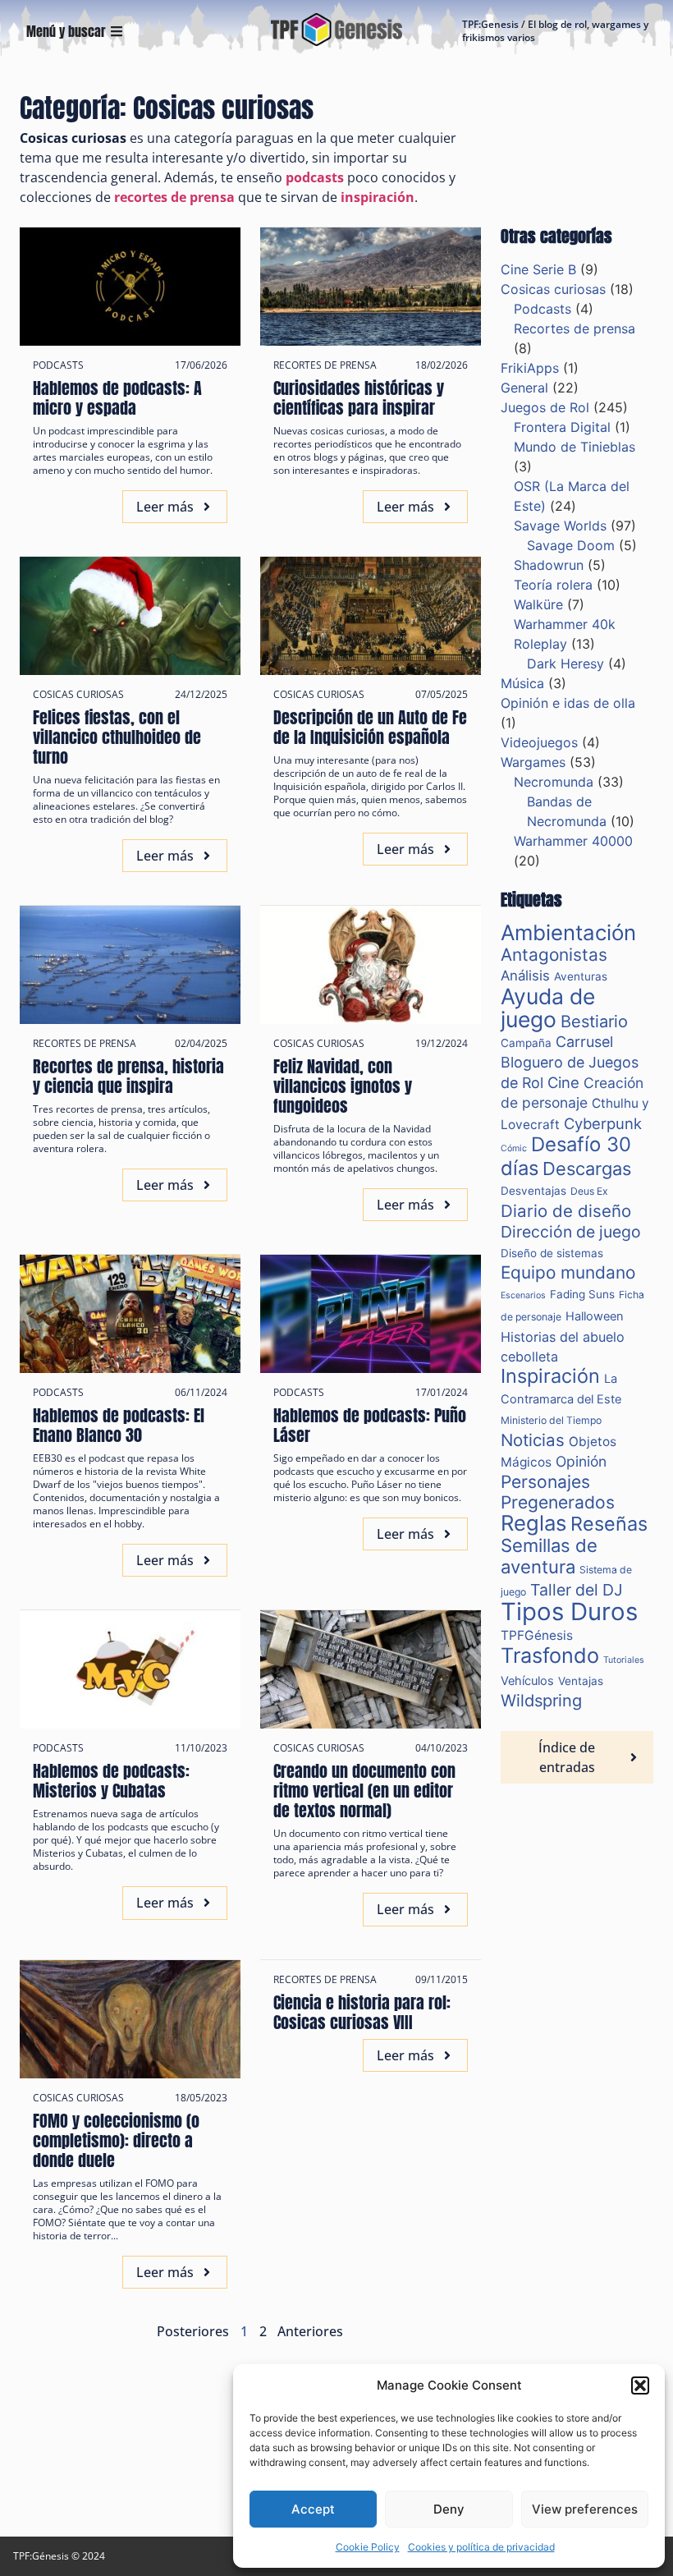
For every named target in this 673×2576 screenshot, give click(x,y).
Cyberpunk (603, 1123)
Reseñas (609, 1524)
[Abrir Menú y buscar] (117, 31)
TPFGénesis (537, 1635)
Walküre (538, 604)
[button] (640, 2385)
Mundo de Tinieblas (575, 447)
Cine (563, 1082)
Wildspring (541, 1701)
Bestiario (594, 1022)
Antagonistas (554, 955)
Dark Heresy (565, 664)
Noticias (533, 1440)
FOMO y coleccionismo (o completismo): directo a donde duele (116, 2140)
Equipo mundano (568, 1272)
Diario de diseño (566, 1211)
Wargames (533, 762)
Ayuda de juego (548, 1008)
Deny (449, 2509)
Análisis (525, 976)
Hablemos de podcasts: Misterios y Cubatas (111, 1781)
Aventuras (581, 976)
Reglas (533, 1523)
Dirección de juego (571, 1232)
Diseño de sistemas (552, 1253)
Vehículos (527, 1681)
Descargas (587, 1169)
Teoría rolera (553, 585)
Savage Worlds (560, 526)
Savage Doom (571, 545)
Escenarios (523, 1295)
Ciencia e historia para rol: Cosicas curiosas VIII (362, 2012)
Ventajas (581, 1681)
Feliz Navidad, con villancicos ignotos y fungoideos (343, 1086)
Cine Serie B (538, 269)
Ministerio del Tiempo (551, 1420)
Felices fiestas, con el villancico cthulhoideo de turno (117, 737)
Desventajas (533, 1191)
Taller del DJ (577, 1590)
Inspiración (550, 1376)
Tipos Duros (569, 1612)
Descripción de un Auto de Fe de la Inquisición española (370, 727)
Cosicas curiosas (78, 694)
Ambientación (568, 932)
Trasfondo (550, 1655)
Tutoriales (624, 1660)
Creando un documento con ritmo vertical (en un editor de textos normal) (364, 1791)
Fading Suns (582, 1294)
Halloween (595, 1316)
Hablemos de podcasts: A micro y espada (117, 398)
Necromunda (554, 782)
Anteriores (310, 2331)
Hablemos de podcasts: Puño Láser (370, 1425)
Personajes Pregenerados (558, 1492)
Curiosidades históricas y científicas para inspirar (359, 398)
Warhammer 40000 (573, 841)
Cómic (514, 1148)
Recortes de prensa (325, 365)
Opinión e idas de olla (568, 703)
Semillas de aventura (549, 1556)
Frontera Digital (562, 427)
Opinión (581, 1461)
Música (522, 683)
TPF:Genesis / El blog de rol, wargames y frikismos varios (555, 31)
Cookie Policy (368, 2547)
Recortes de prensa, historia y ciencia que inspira (128, 1076)
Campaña (526, 1043)
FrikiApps (530, 368)
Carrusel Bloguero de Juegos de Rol (570, 1062)
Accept (313, 2509)
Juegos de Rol (545, 407)
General (524, 388)
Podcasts (58, 365)
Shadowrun (549, 565)
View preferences (585, 2509)
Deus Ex (589, 1191)
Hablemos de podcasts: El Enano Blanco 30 (119, 1425)
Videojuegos (539, 742)
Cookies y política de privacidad (481, 2547)
